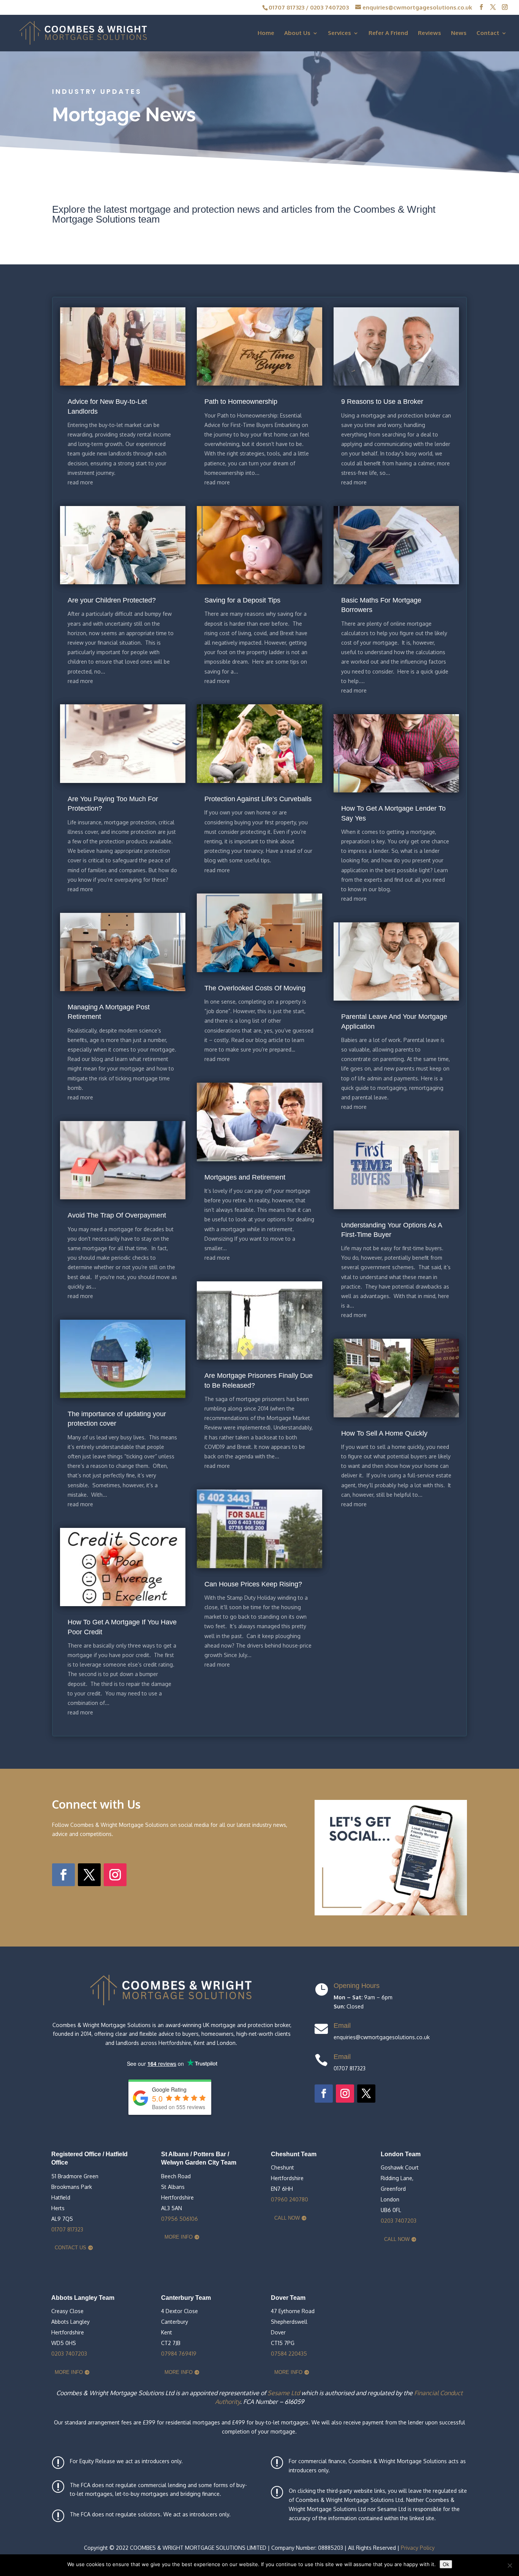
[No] (510, 2565)
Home (266, 33)
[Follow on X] (89, 1875)
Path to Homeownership (241, 402)
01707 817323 (286, 7)
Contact (488, 33)
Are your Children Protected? (112, 600)
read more (80, 482)
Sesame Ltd (284, 2393)
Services (339, 33)
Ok (446, 2564)
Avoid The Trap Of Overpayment (117, 1215)
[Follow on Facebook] (63, 1875)
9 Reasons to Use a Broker (382, 402)
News (459, 33)
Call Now (287, 2218)
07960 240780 (290, 2199)
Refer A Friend (388, 33)
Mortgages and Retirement (245, 1177)
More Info (69, 2372)
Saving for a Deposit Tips (242, 600)
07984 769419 (179, 2354)
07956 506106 (180, 2219)
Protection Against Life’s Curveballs (258, 799)
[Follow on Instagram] (115, 1875)
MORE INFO (179, 2237)
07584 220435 (289, 2354)
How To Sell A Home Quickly (384, 1433)
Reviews (430, 33)
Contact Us (70, 2248)
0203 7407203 (329, 7)
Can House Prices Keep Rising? (253, 1584)
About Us (297, 33)
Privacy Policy (418, 2548)
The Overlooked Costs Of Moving (255, 988)
